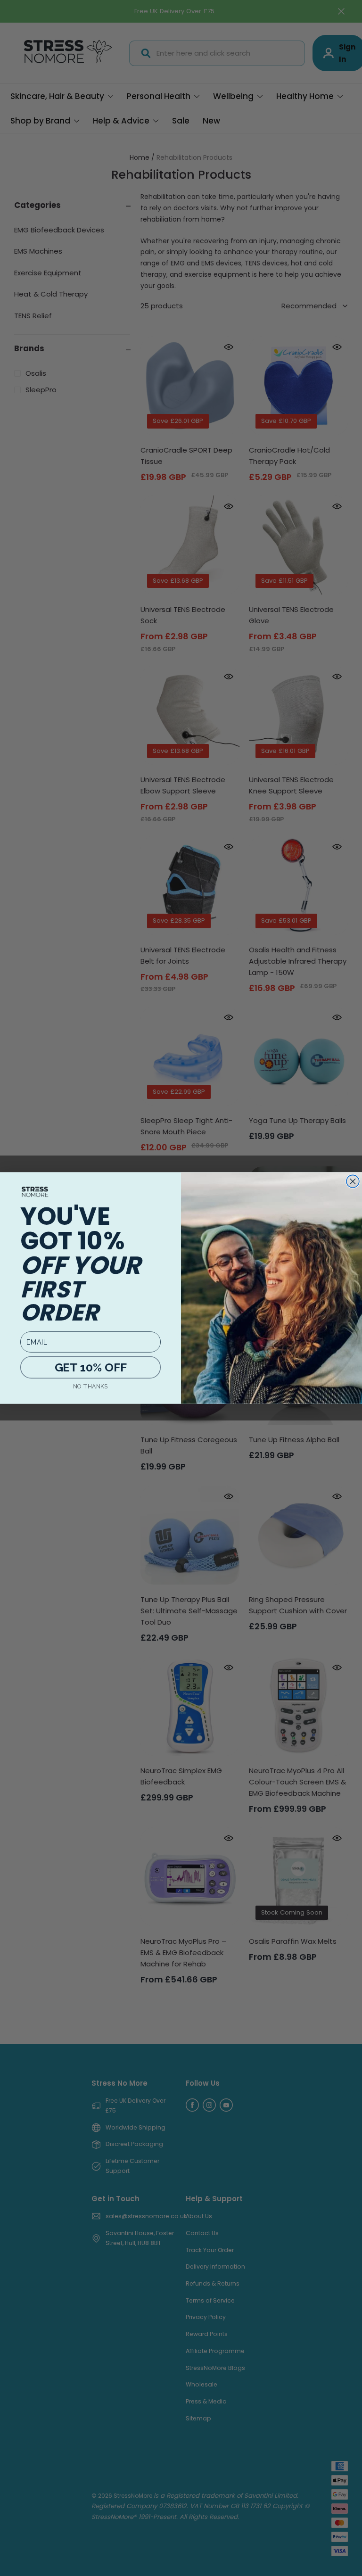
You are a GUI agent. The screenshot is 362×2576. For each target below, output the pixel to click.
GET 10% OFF (91, 1367)
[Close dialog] (353, 1181)
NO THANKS (90, 1386)
